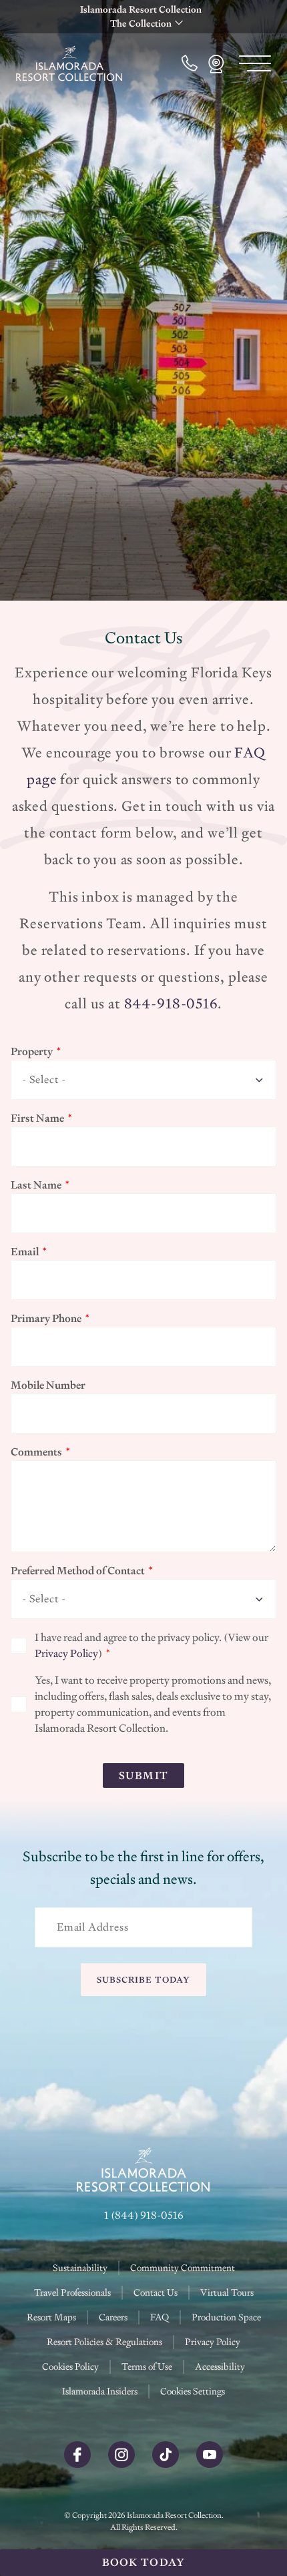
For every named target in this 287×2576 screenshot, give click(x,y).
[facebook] (77, 2465)
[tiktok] (166, 2465)
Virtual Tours (227, 2292)
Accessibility (220, 2366)
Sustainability (80, 2268)
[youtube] (210, 2465)
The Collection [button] (141, 23)
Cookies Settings (193, 2391)
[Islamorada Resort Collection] (69, 63)
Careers (113, 2317)
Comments (36, 1452)
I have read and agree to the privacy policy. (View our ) (152, 1645)
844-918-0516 (171, 1003)
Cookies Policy (70, 2366)
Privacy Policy (66, 1653)
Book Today (144, 2562)
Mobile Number (48, 1385)
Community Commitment (183, 2268)
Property (32, 1051)
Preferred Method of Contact (78, 1571)
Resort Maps (51, 2317)
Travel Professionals (72, 2292)
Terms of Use (147, 2366)
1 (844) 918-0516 (144, 2215)
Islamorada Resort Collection (141, 9)
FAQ (160, 2317)
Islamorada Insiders (100, 2391)
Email (25, 1252)
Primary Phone (46, 1318)
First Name (37, 1118)
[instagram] (121, 2465)
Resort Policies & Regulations (104, 2342)
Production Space (226, 2317)
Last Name (36, 1185)
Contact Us (156, 2292)
